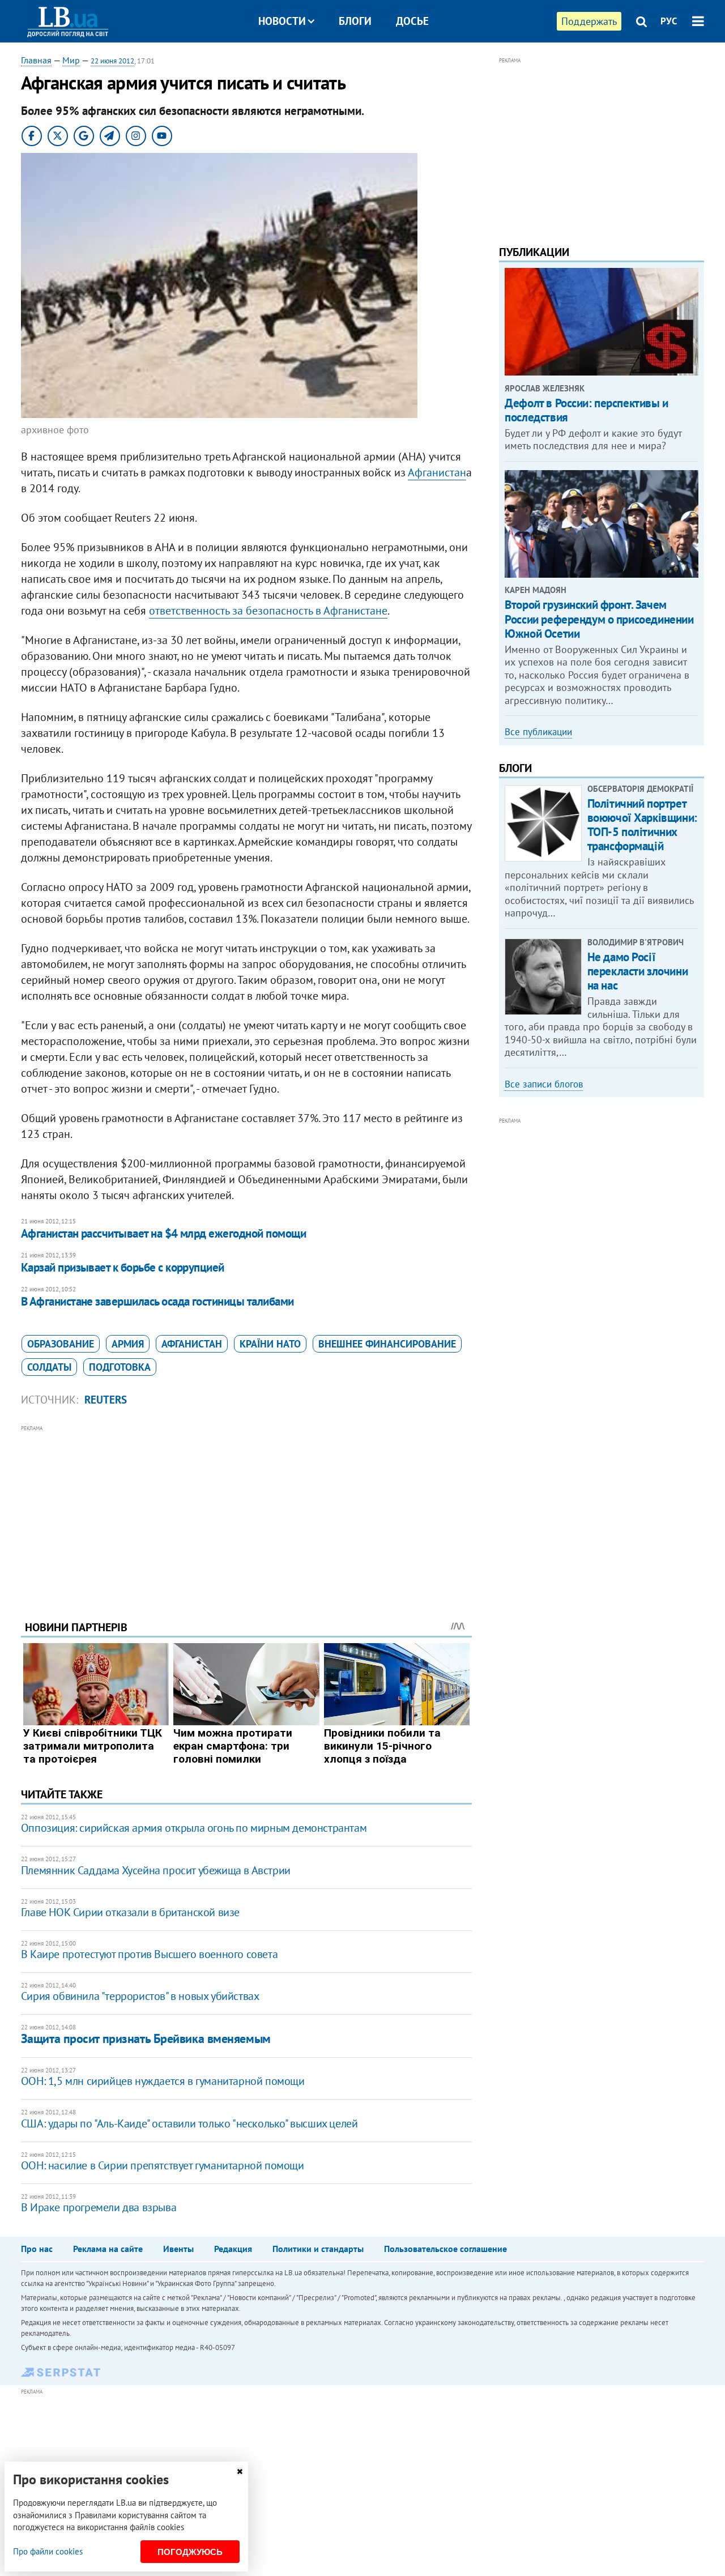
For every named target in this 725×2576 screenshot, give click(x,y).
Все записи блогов (544, 1084)
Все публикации (538, 732)
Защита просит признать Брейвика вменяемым (146, 2038)
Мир (71, 60)
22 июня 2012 (112, 61)
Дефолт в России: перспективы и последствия (586, 410)
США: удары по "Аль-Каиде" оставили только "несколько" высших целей (189, 2123)
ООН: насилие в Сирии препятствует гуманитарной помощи (163, 2165)
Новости (282, 21)
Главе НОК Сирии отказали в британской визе (130, 1912)
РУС (669, 21)
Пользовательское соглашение (445, 2249)
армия (128, 1344)
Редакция (233, 2249)
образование (61, 1344)
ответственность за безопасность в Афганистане (268, 611)
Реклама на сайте (108, 2249)
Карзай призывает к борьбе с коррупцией (123, 1267)
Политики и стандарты (318, 2249)
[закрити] (240, 2471)
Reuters (106, 1400)
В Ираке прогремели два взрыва (99, 2207)
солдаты (49, 1367)
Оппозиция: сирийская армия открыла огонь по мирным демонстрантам (194, 1828)
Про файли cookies (48, 2551)
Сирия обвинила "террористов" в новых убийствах (140, 1996)
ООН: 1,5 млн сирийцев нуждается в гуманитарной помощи (163, 2081)
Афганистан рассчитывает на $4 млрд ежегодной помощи (163, 1233)
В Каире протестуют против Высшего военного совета (149, 1954)
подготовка (120, 1367)
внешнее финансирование (387, 1344)
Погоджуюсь (190, 2552)
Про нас (37, 2249)
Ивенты (178, 2249)
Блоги (355, 21)
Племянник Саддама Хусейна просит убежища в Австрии (156, 1870)
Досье (412, 21)
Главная (36, 60)
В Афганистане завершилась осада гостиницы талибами (157, 1301)
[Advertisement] (246, 1514)
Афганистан (437, 472)
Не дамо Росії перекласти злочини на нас (637, 971)
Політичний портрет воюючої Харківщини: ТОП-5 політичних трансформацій (642, 825)
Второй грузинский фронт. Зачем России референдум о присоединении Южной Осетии (599, 619)
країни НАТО (270, 1344)
